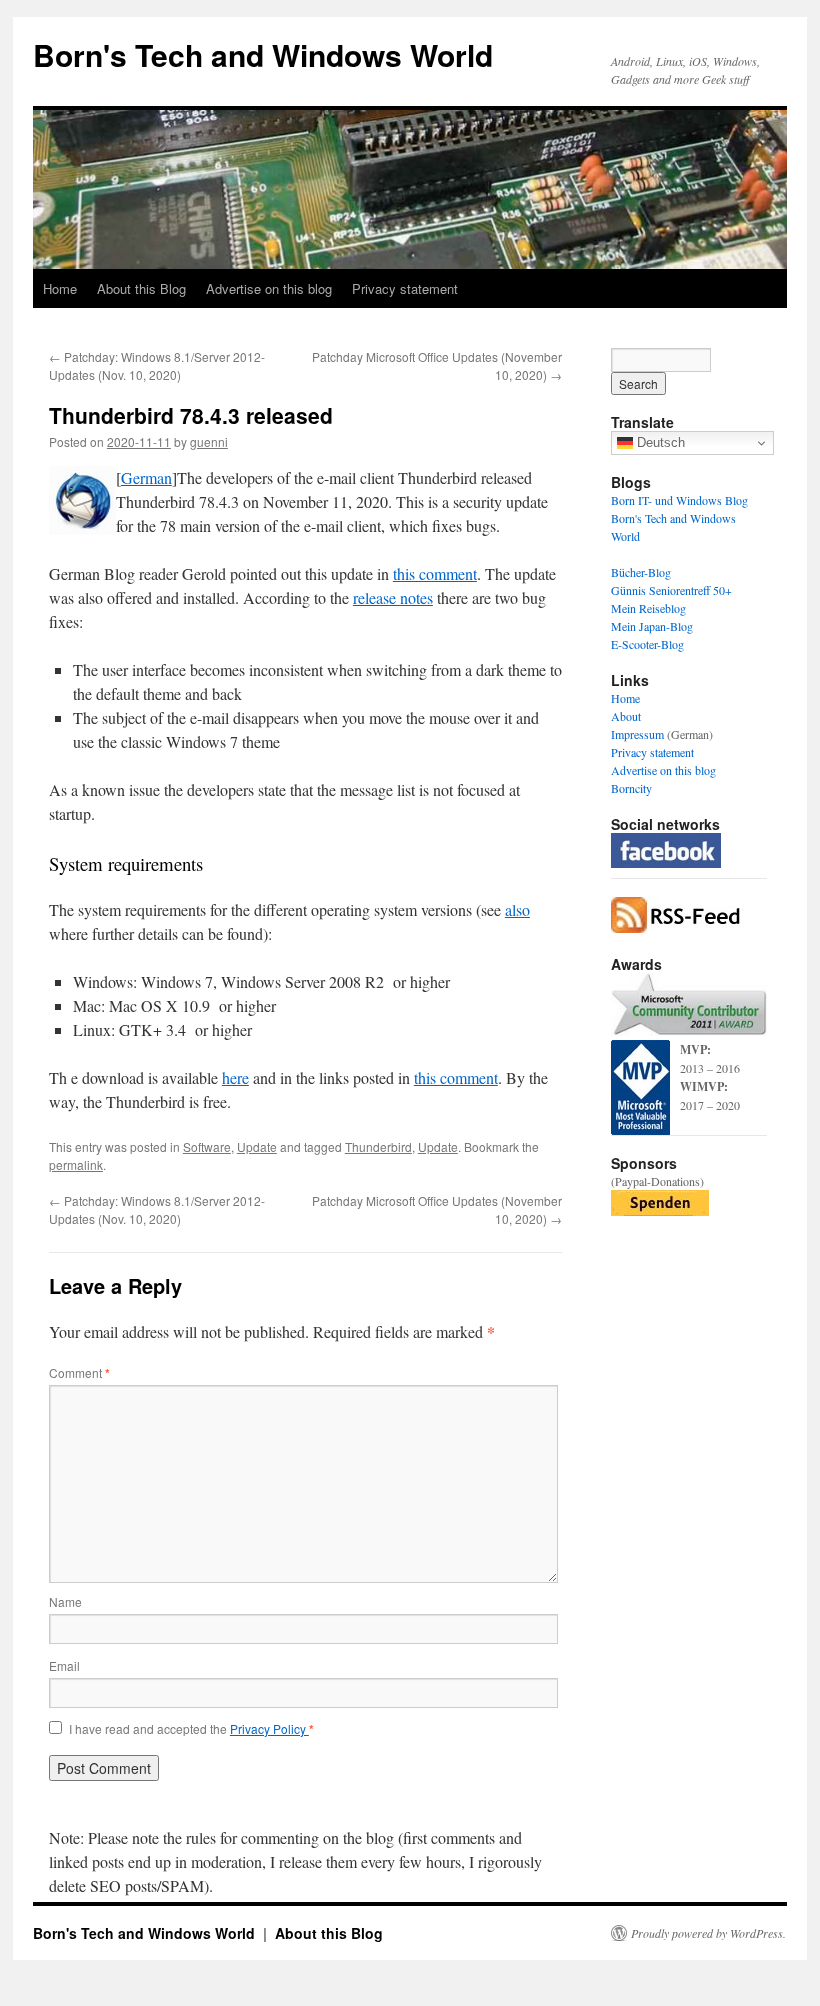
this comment (435, 573)
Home (60, 288)
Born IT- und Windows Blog (679, 500)
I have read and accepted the (191, 1729)
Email (64, 1665)
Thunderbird (378, 1146)
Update (257, 1146)
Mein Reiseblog (648, 608)
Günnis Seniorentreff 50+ (671, 590)
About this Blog (141, 288)
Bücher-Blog (641, 572)
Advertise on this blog (269, 288)
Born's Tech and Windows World (263, 54)
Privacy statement (405, 288)
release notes (393, 597)
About (626, 716)
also (517, 909)
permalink (76, 1164)
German (146, 477)
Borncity (631, 788)
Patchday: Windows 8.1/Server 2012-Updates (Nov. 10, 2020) (157, 365)
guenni (209, 441)
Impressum (637, 734)
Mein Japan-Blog (652, 626)
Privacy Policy (269, 1728)
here (235, 1077)
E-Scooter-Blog (647, 644)
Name (65, 1601)
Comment (79, 1372)
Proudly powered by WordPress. (708, 1933)
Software (207, 1146)
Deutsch (659, 442)
